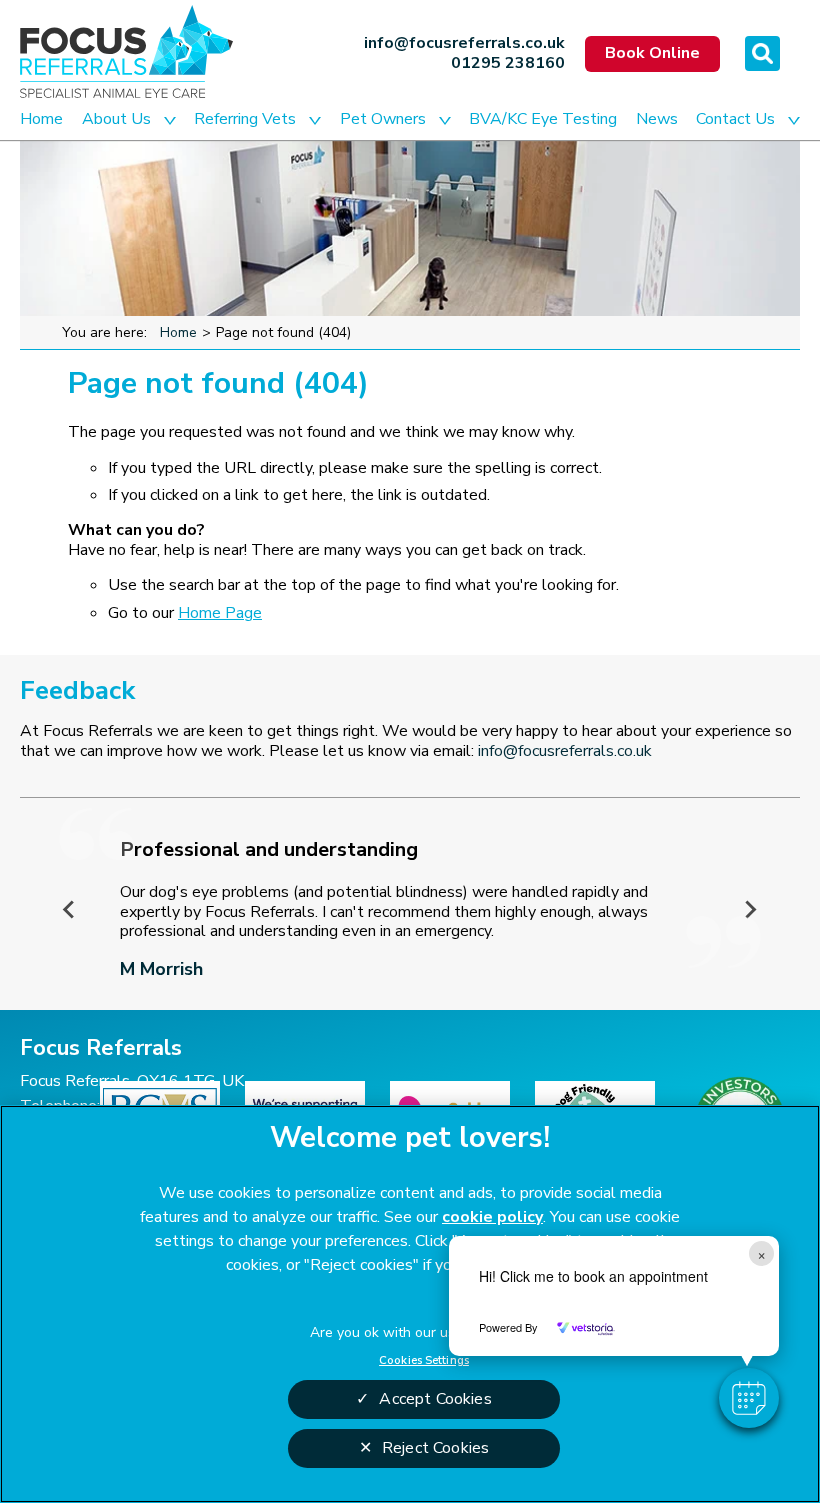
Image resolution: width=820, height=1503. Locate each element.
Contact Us (735, 119)
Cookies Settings (424, 1360)
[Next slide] (750, 909)
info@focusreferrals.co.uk (464, 44)
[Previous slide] (70, 909)
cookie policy (492, 1217)
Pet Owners (383, 119)
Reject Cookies (435, 1448)
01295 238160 (508, 64)
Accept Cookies (435, 1399)
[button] (749, 1398)
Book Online (652, 53)
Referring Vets (245, 119)
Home (41, 119)
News (657, 119)
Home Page (220, 613)
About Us (116, 119)
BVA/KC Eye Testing (543, 119)
